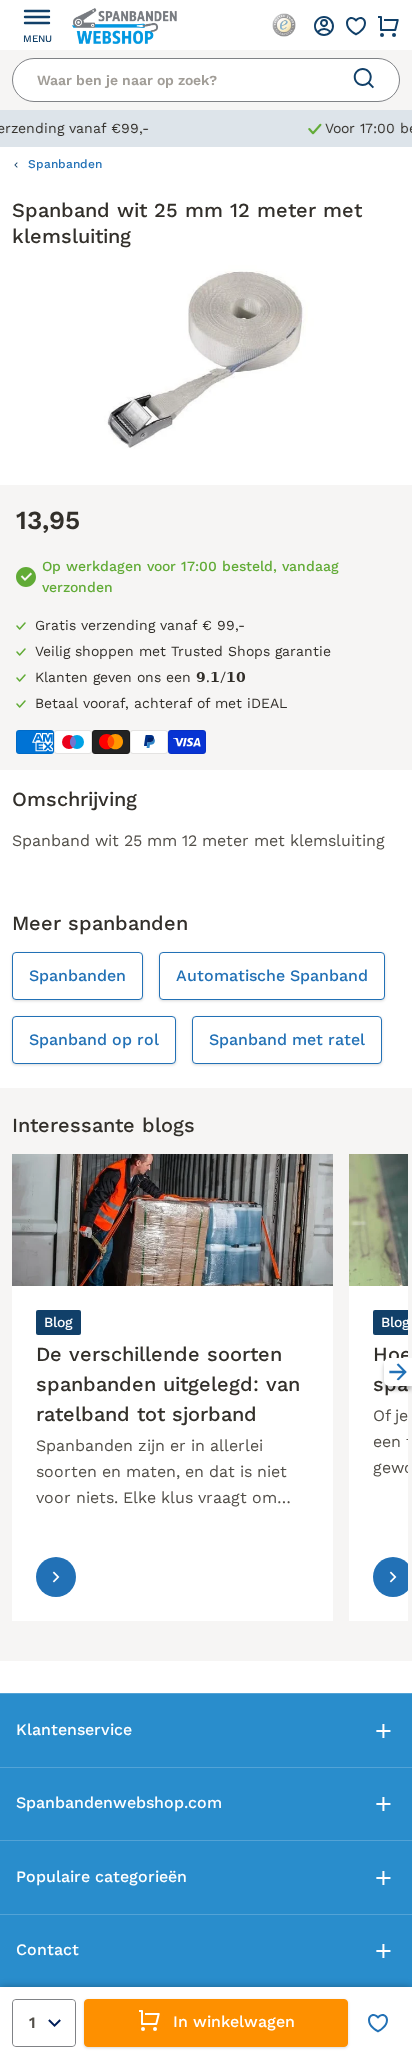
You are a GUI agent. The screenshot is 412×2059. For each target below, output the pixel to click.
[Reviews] (284, 25)
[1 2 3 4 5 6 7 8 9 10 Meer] (44, 2023)
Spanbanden (65, 164)
